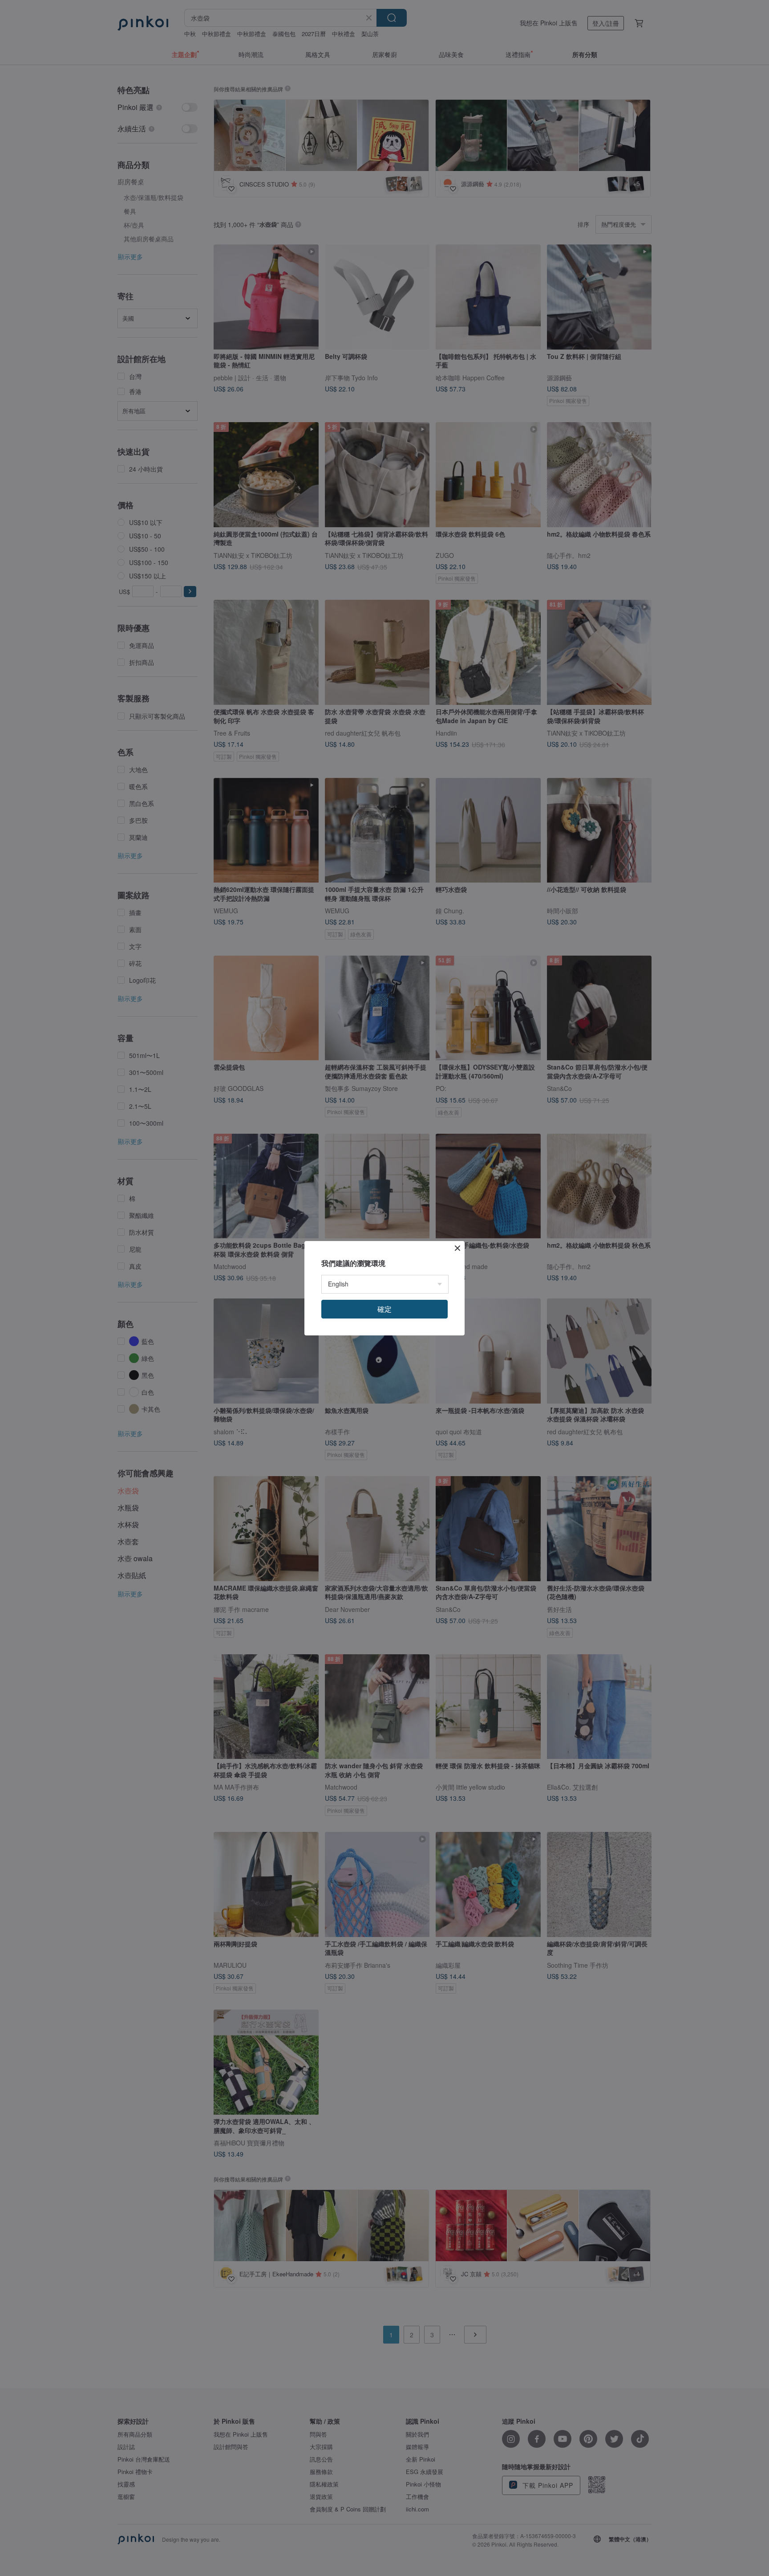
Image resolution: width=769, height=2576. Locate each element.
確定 (384, 1309)
